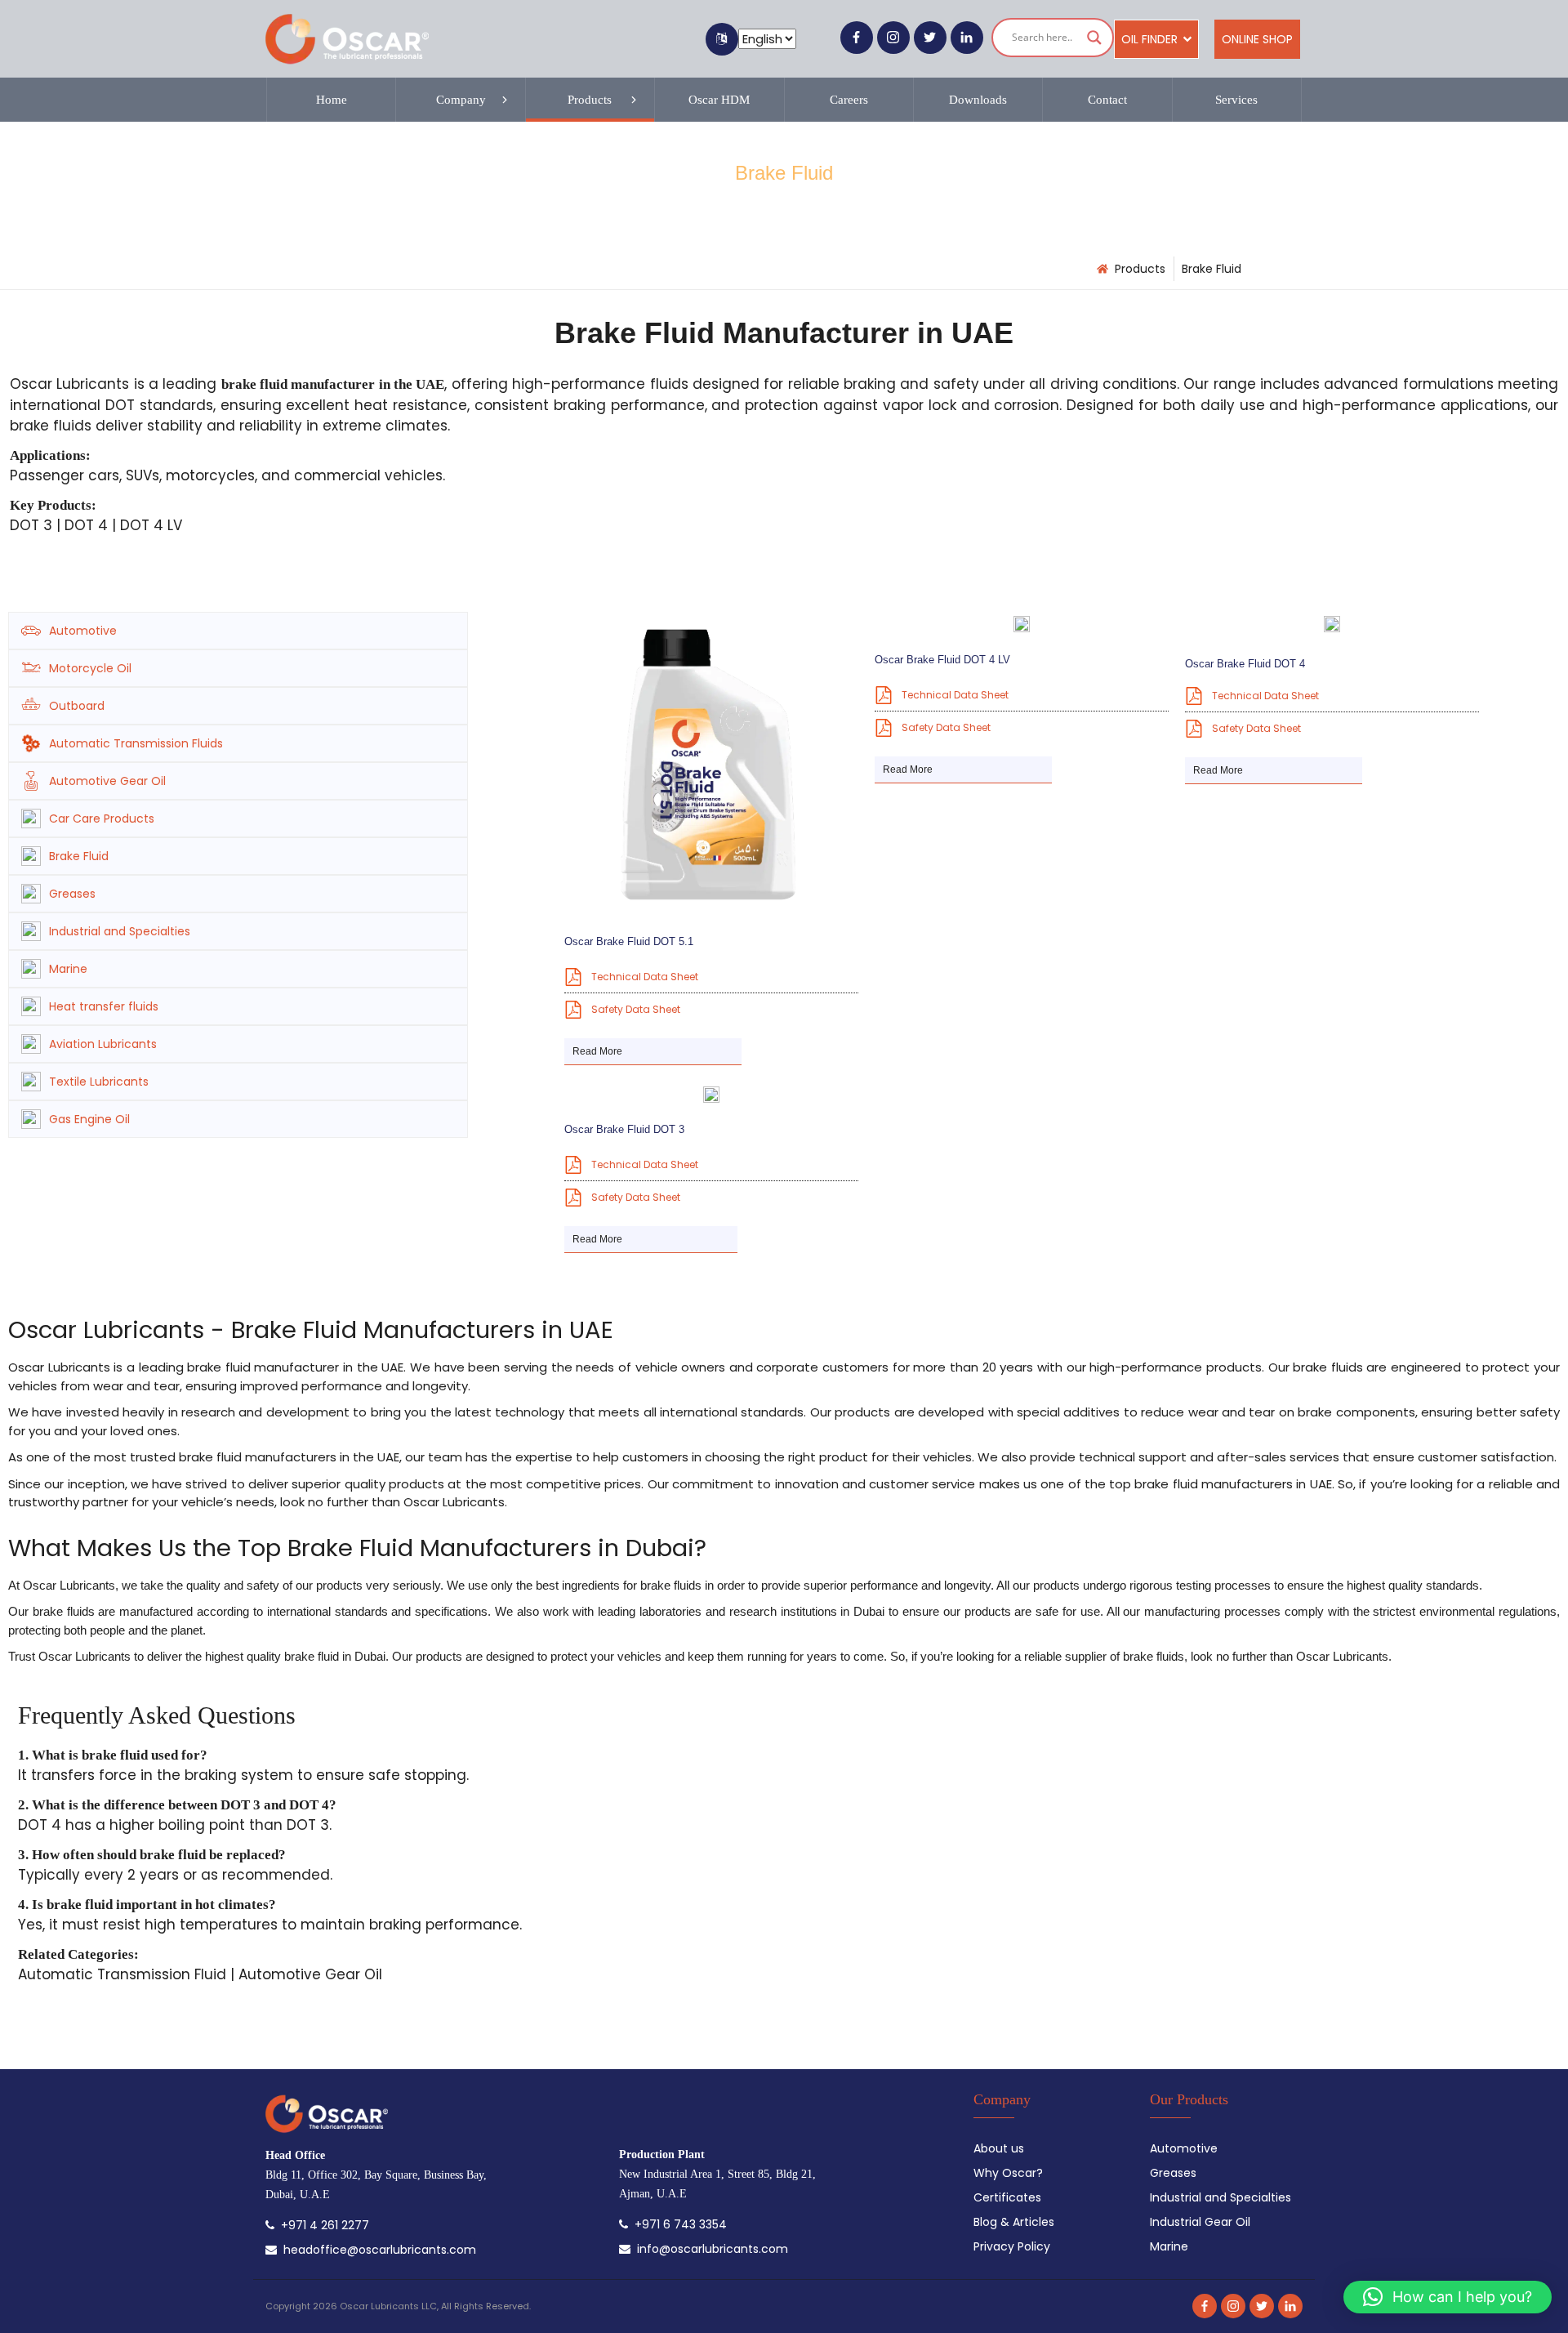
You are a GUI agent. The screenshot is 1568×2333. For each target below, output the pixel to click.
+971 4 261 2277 (322, 2225)
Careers (849, 100)
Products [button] (590, 100)
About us (999, 2148)
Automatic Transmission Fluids (136, 743)
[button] (1448, 2297)
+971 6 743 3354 (677, 2224)
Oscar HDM (719, 100)
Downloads (978, 100)
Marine (68, 969)
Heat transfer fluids (104, 1006)
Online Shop (1257, 39)
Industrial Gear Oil (1200, 2222)
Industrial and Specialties (120, 931)
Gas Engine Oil (89, 1119)
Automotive (83, 631)
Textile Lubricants (99, 1082)
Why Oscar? (1008, 2173)
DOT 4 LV (151, 525)
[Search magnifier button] (1094, 38)
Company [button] (461, 100)
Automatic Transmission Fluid (122, 1974)
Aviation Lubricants (103, 1044)
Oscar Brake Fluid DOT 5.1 (629, 941)
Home (332, 100)
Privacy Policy (1012, 2246)
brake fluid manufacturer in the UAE (333, 384)
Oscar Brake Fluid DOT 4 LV (942, 660)
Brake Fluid (79, 856)
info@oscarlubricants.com (709, 2249)
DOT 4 (86, 525)
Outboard (77, 706)
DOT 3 (31, 525)
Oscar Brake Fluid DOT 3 (624, 1129)
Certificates (1007, 2197)
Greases (72, 894)
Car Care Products (102, 819)
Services (1236, 100)
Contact (1107, 100)
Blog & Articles (1014, 2222)
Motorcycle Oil (90, 668)
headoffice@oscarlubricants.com (376, 2250)
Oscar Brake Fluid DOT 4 (1245, 664)
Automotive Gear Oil (107, 781)
